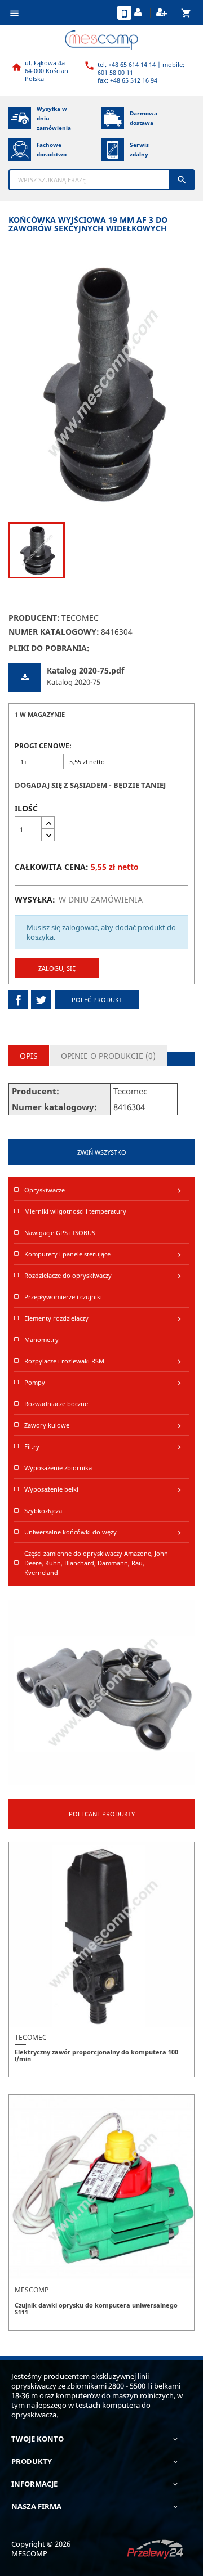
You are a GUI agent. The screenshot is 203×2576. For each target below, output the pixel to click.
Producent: (34, 618)
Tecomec (80, 618)
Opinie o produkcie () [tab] (108, 1056)
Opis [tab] (29, 1056)
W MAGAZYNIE (42, 714)
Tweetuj (41, 1000)
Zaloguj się (57, 968)
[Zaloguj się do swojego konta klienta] (139, 13)
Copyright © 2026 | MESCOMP (44, 2549)
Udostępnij (18, 1000)
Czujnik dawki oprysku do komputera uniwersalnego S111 (96, 2308)
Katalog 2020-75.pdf (85, 670)
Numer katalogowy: (54, 632)
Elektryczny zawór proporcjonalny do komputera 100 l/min (96, 2055)
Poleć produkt (97, 1000)
